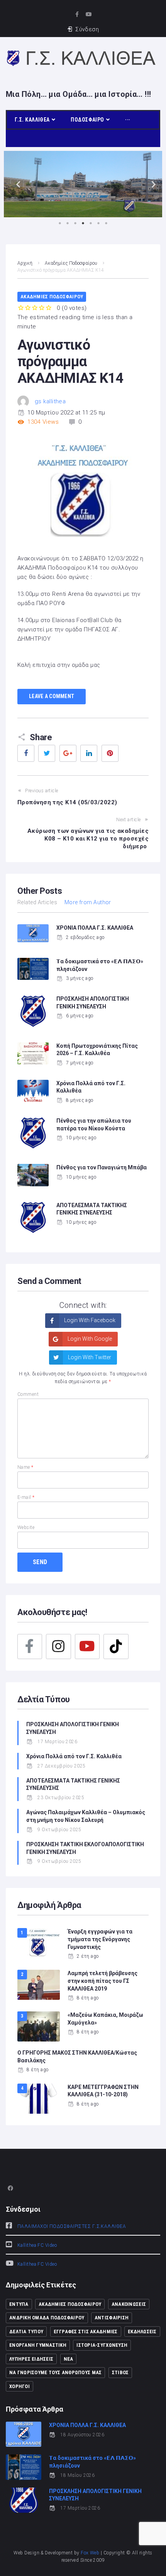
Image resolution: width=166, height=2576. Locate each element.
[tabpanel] (83, 184)
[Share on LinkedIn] (89, 753)
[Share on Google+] (68, 753)
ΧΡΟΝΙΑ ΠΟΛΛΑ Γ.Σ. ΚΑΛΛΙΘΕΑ (95, 928)
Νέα (69, 2359)
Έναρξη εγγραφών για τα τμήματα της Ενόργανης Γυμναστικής (100, 1939)
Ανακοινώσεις (129, 2304)
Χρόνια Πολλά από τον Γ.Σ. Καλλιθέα (75, 1756)
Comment (28, 1394)
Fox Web (90, 2553)
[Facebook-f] (77, 14)
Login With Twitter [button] (89, 1357)
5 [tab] (91, 223)
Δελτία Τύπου (26, 2332)
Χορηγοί (19, 2386)
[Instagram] (58, 1646)
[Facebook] (30, 1646)
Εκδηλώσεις (142, 2332)
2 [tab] (68, 223)
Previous (15, 184)
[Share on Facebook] (26, 753)
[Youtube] (89, 14)
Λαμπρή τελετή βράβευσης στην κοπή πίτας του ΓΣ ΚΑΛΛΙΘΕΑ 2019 (102, 1981)
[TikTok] (116, 1646)
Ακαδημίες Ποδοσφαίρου (71, 263)
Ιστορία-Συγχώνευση (102, 2345)
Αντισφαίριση (112, 2318)
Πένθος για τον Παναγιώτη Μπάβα (102, 1167)
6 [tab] (98, 223)
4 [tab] (83, 223)
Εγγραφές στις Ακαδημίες (86, 2332)
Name (25, 1467)
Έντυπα (19, 2304)
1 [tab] (60, 223)
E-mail (26, 1497)
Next (151, 184)
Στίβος (120, 2372)
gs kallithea (50, 401)
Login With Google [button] (89, 1339)
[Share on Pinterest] (110, 753)
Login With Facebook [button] (89, 1320)
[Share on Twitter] (47, 753)
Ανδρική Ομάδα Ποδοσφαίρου (47, 2318)
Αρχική (25, 263)
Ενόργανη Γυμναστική (38, 2345)
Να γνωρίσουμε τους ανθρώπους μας (55, 2372)
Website (26, 1527)
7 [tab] (106, 223)
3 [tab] (75, 223)
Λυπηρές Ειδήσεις (31, 2359)
